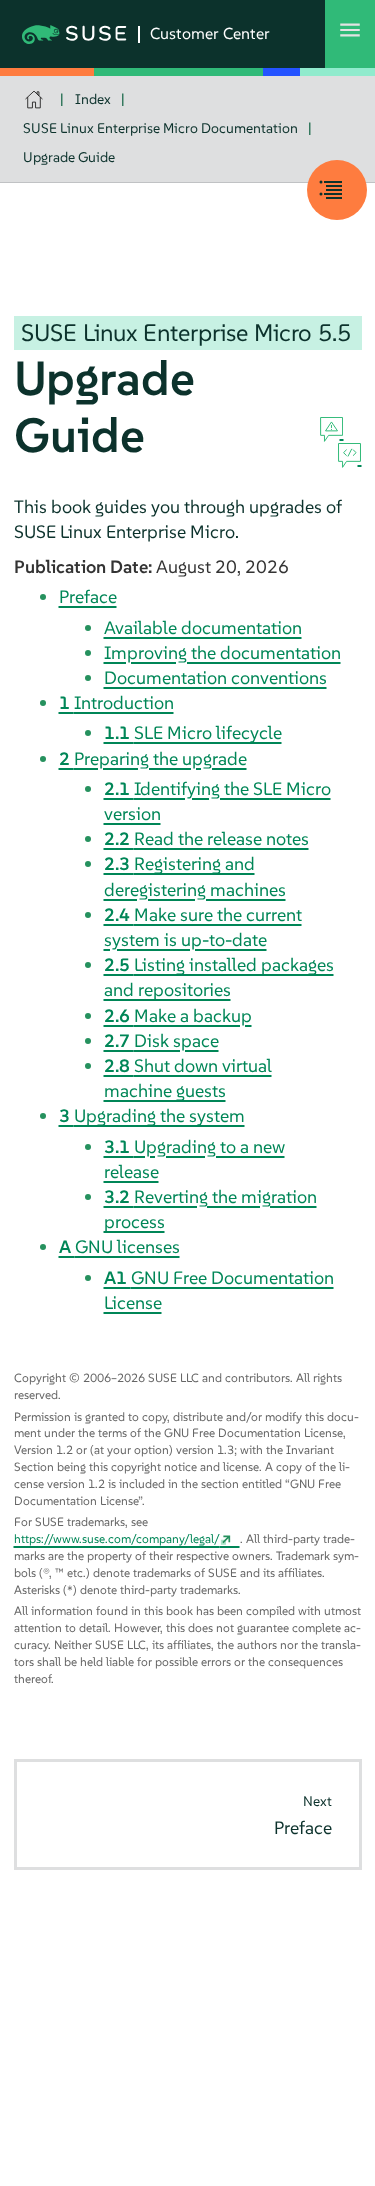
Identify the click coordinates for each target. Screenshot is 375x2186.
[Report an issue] (331, 430)
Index (93, 99)
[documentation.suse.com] (36, 99)
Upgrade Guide (69, 157)
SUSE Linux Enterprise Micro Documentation (160, 128)
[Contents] (337, 190)
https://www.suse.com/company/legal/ (117, 1538)
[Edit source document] (349, 456)
